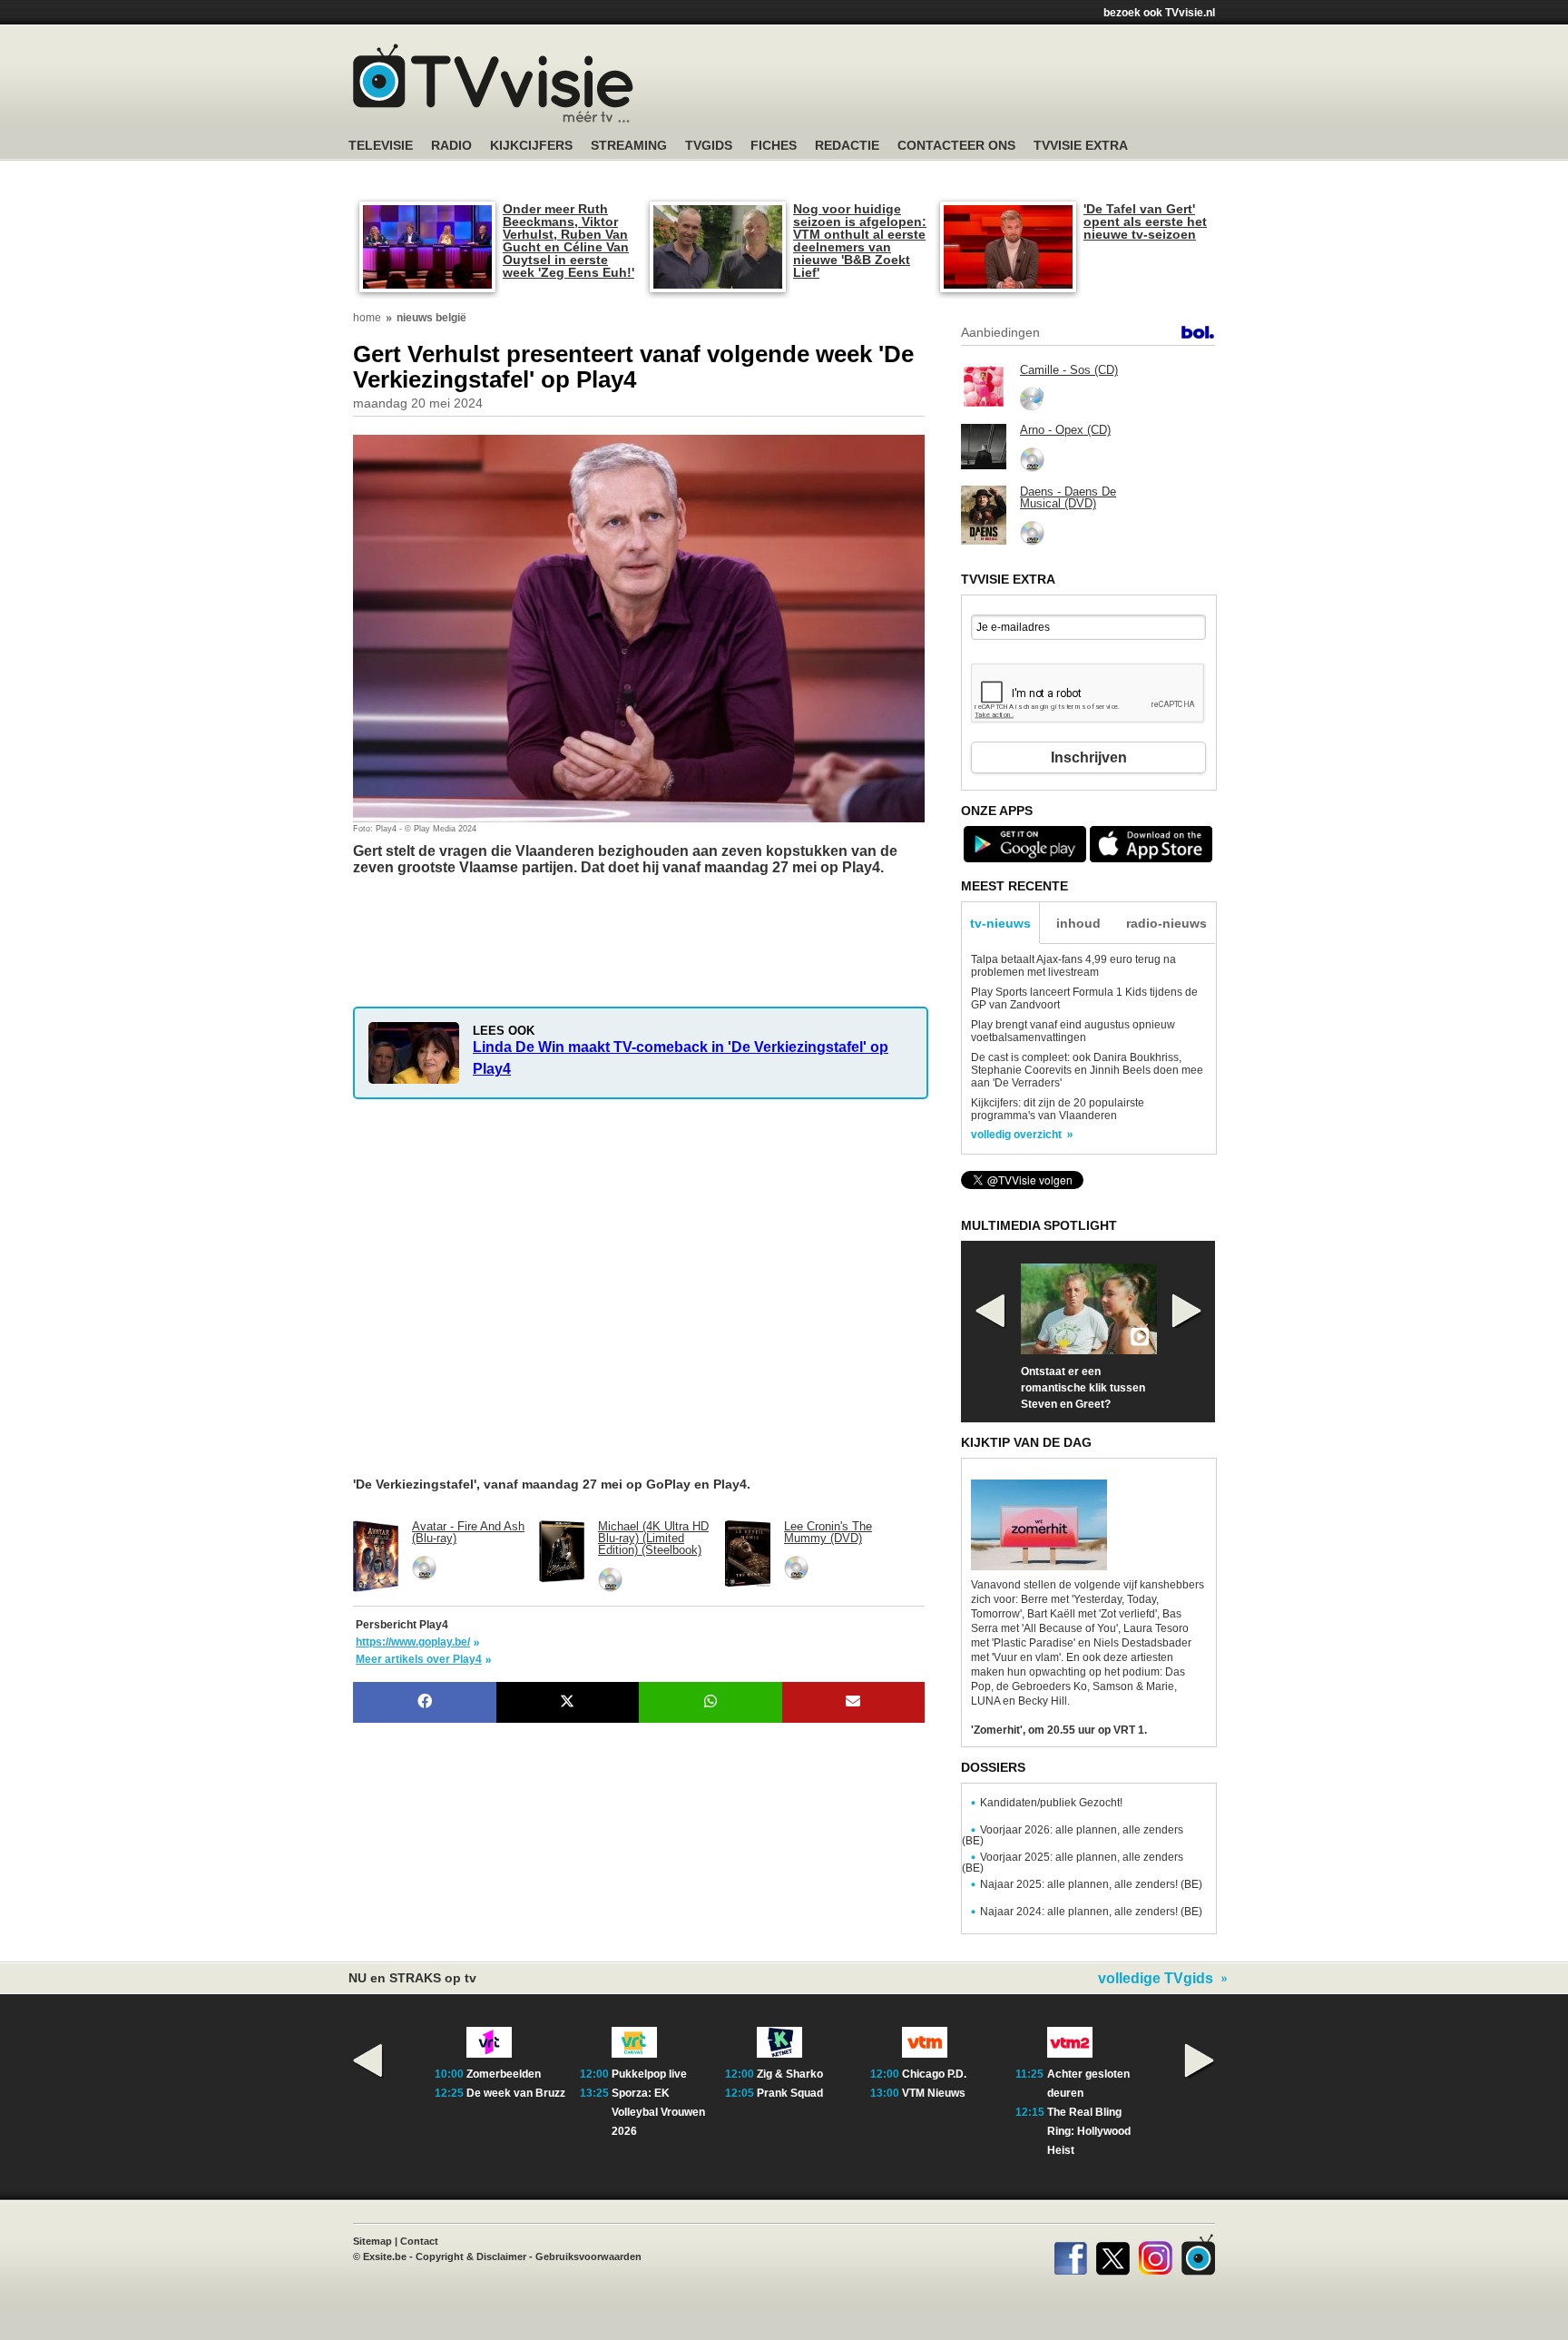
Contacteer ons (956, 146)
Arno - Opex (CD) (1065, 430)
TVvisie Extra (1081, 146)
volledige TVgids (1156, 1979)
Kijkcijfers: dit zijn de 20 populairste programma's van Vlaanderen (1058, 1109)
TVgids (709, 146)
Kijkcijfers (531, 146)
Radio (451, 146)
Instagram (1156, 2255)
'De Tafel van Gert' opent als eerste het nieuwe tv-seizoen (1145, 221)
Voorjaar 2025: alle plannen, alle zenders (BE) (1073, 1863)
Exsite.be (385, 2256)
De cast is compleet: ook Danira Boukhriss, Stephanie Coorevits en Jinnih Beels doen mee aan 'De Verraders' (1087, 1070)
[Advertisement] (498, 917)
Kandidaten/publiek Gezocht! (1051, 1803)
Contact (419, 2241)
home (367, 318)
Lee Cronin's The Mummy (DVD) (828, 1532)
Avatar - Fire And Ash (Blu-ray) (468, 1532)
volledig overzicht (1016, 1135)
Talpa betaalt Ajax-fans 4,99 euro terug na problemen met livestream (1073, 966)
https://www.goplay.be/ (413, 1642)
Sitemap (372, 2241)
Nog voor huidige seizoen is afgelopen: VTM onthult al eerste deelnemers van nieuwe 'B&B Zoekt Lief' (860, 241)
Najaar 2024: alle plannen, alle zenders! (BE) (1091, 1912)
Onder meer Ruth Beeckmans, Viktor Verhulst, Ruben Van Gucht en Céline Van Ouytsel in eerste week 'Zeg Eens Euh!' (568, 241)
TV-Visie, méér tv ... (493, 83)
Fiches (774, 146)
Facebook (1070, 2255)
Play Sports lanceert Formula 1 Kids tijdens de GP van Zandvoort (1084, 998)
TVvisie (1198, 2255)
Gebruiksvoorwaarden (588, 2256)
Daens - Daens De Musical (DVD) (1068, 497)
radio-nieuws (1166, 923)
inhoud (1078, 923)
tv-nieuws (1000, 923)
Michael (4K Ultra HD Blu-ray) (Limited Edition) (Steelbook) (653, 1538)
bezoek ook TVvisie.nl (1159, 13)
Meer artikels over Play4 (419, 1659)
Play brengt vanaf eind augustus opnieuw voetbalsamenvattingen (1073, 1031)
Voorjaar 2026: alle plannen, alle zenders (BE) (1073, 1835)
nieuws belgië (431, 318)
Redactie (847, 146)
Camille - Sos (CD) (1069, 370)
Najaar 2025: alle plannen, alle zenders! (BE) (1091, 1884)
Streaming (629, 146)
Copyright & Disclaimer (471, 2256)
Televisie (381, 146)
